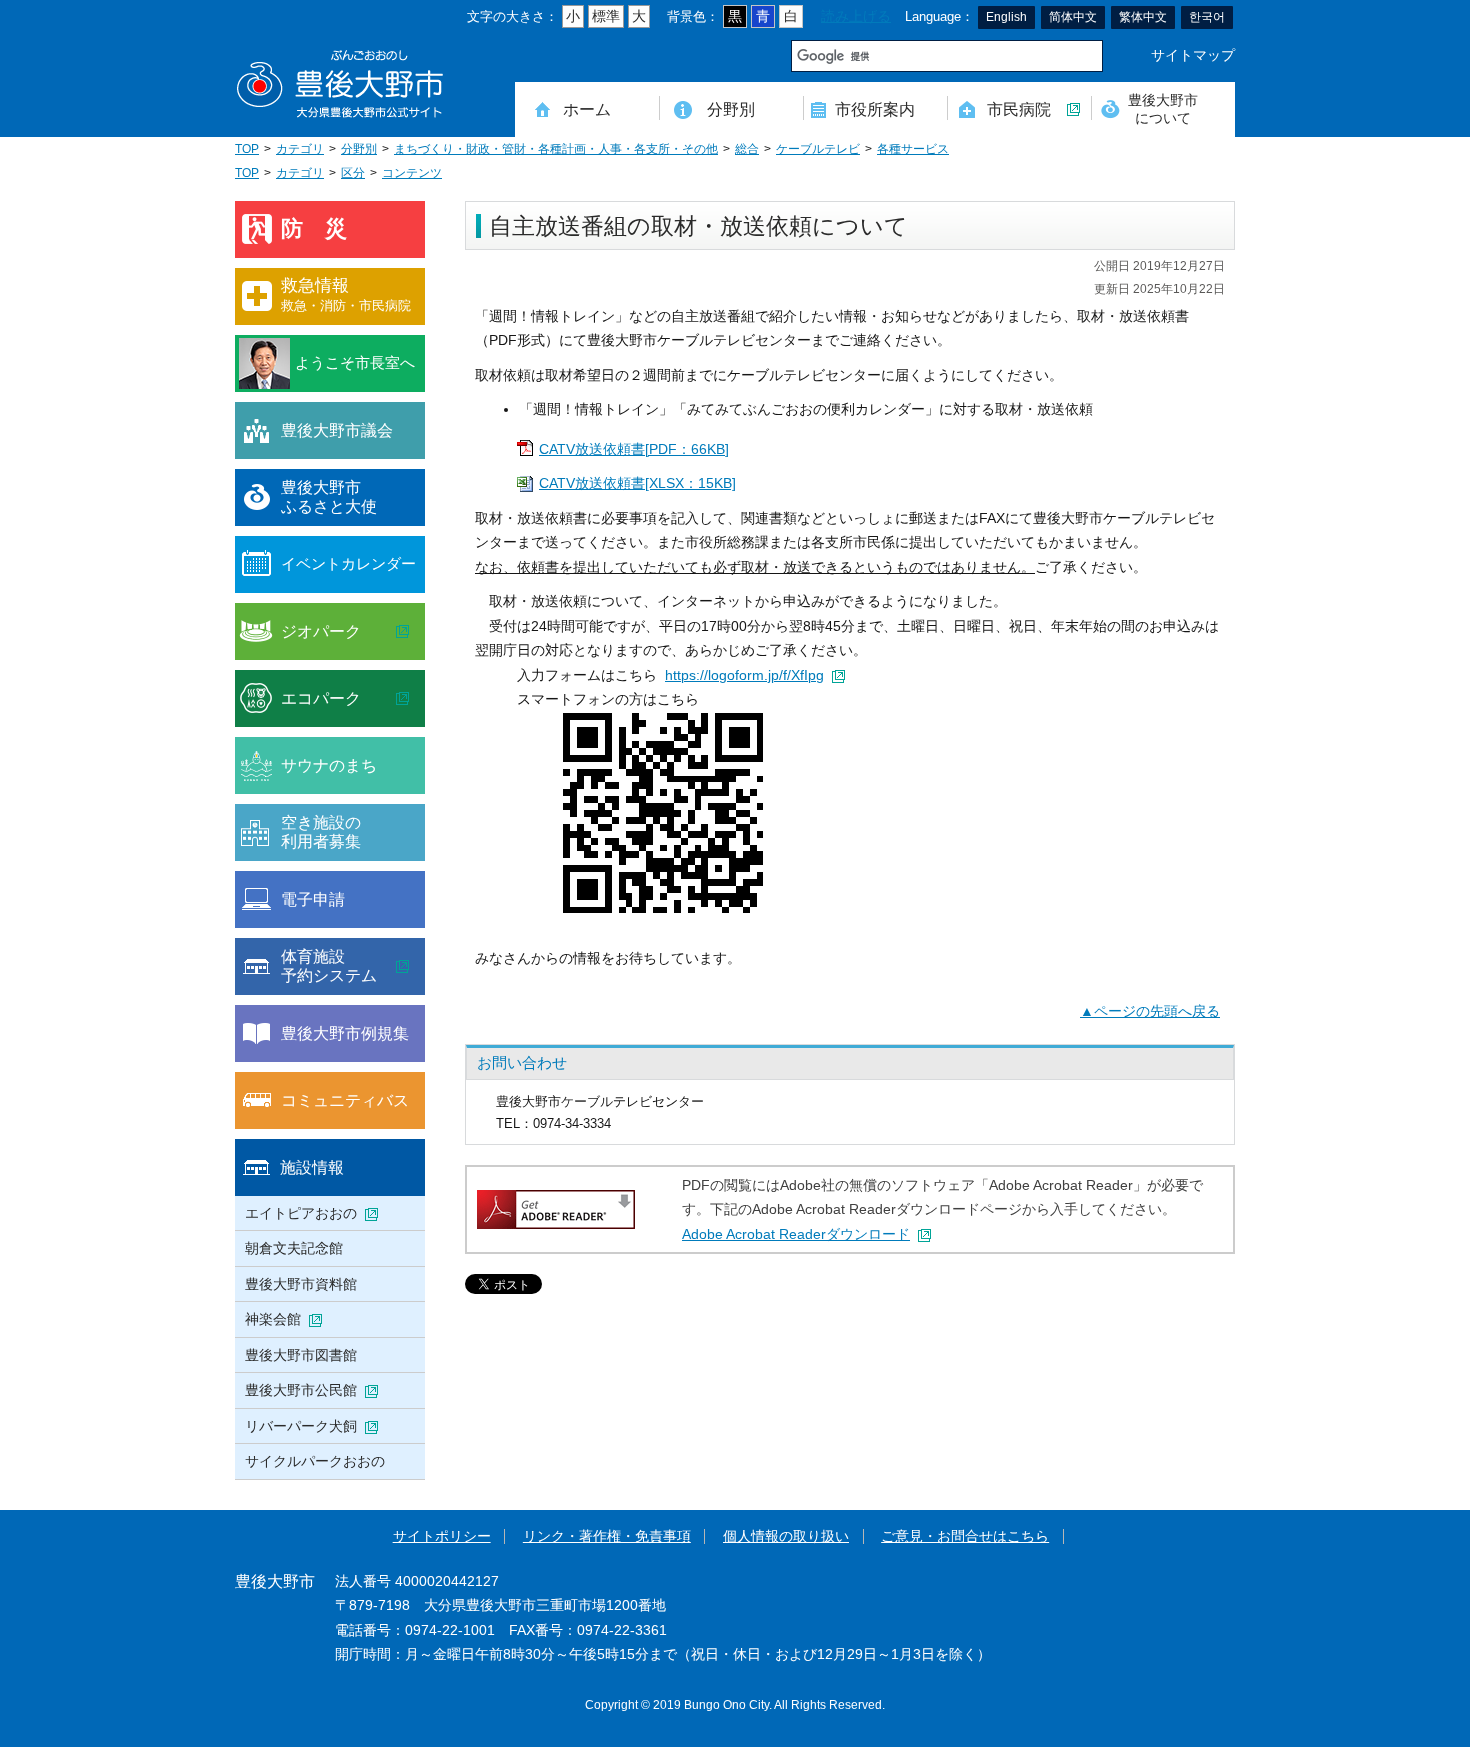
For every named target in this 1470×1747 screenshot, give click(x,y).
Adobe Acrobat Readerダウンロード (796, 1234)
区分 (353, 173)
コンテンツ (412, 173)
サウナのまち (329, 765)
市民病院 (1019, 109)
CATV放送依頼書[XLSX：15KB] (637, 483)
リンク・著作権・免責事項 (607, 1536)
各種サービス (913, 149)
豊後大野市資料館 (301, 1284)
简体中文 (1073, 17)
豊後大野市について (1163, 108)
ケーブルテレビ (818, 149)
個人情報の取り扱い (786, 1536)
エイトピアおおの (301, 1213)
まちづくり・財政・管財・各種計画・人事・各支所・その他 (556, 149)
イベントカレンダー (348, 563)
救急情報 (346, 294)
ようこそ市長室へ (355, 362)
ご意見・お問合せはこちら (965, 1536)
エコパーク (321, 698)
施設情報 (312, 1167)
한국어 (1207, 17)
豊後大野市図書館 (301, 1355)
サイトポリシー (442, 1536)
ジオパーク (321, 631)
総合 (747, 149)
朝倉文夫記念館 (294, 1248)
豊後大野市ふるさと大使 (329, 497)
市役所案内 (875, 109)
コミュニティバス (345, 1100)
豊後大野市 (340, 84)
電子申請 (313, 899)
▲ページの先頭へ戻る (1150, 1011)
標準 (606, 16)
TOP (247, 149)
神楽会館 (273, 1319)
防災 (325, 228)
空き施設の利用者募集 (321, 832)
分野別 (731, 109)
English (1006, 17)
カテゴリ (300, 149)
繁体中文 (1143, 17)
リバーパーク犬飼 (301, 1426)
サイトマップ (1193, 55)
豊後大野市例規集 (345, 1033)
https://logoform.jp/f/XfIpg (744, 675)
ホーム (587, 109)
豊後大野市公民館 (301, 1390)
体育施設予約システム (329, 966)
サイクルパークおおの (315, 1461)
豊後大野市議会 (337, 430)
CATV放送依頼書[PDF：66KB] (634, 449)
